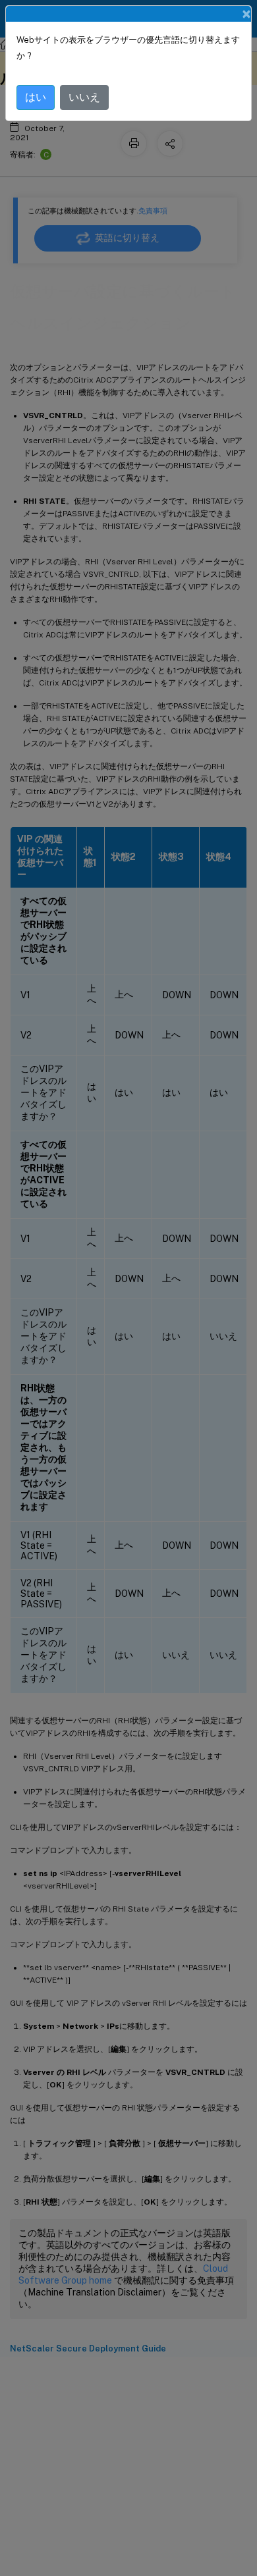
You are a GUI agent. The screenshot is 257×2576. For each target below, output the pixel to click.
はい (36, 97)
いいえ (84, 97)
